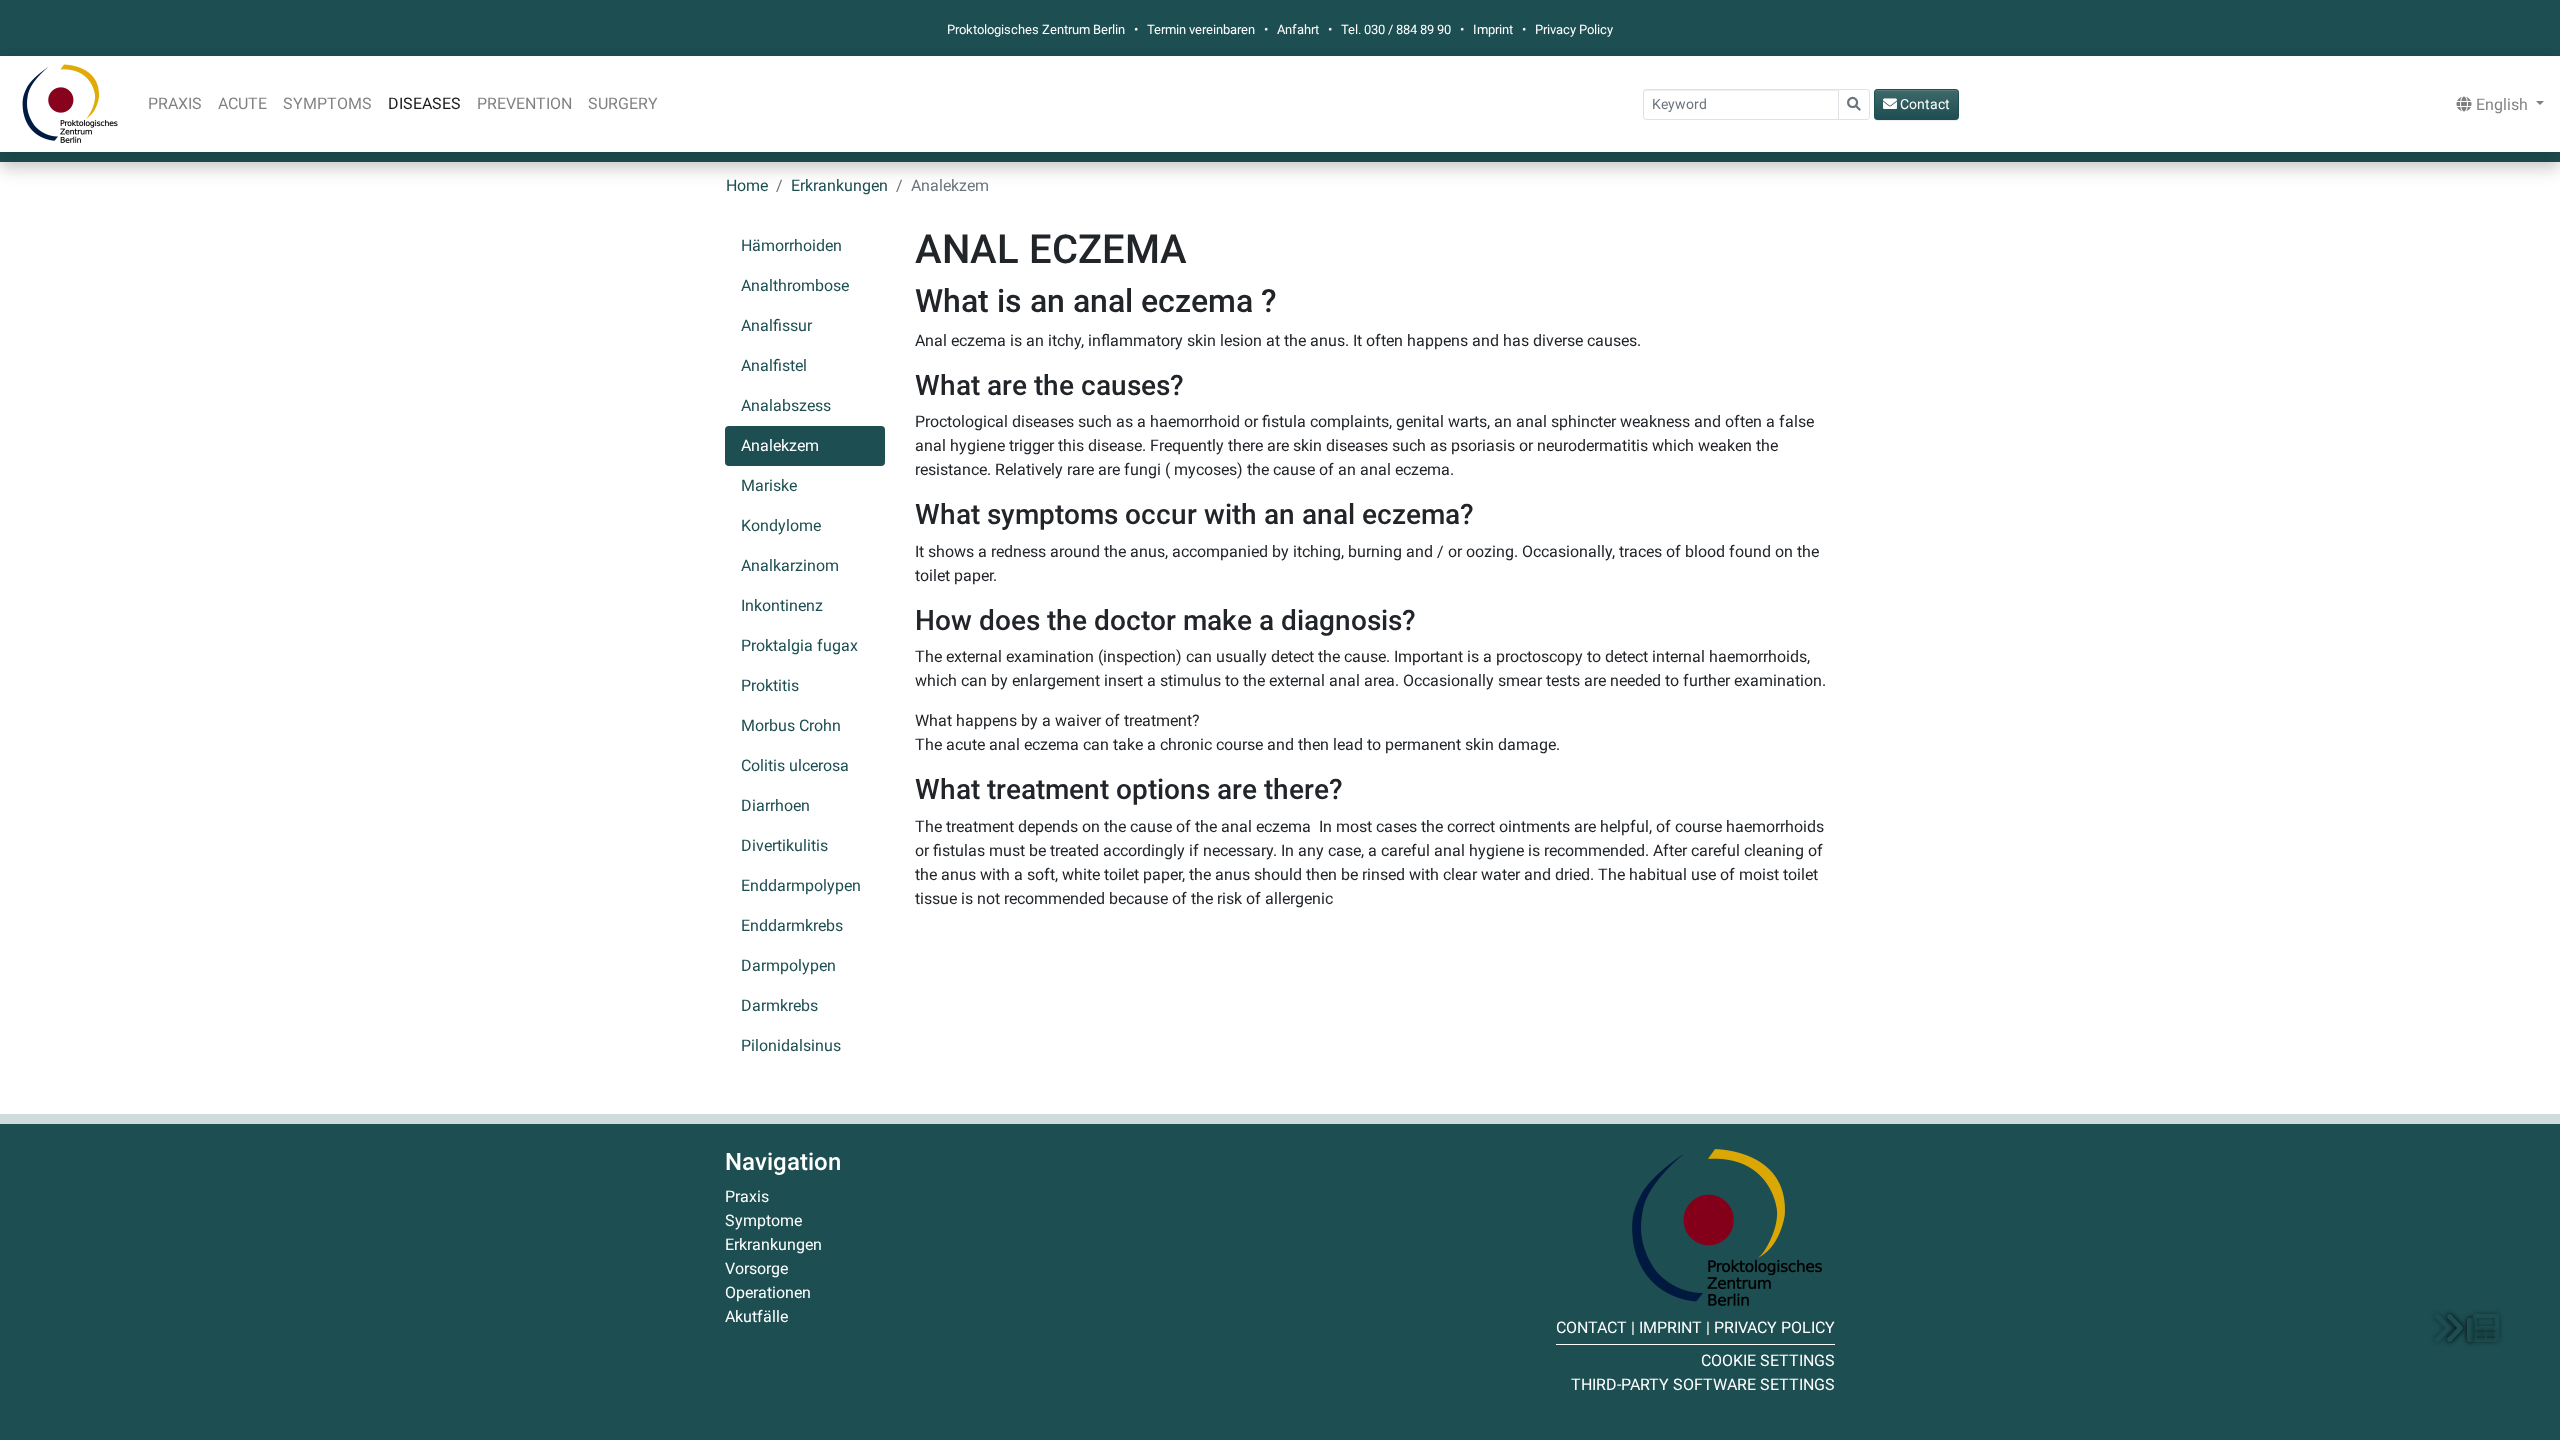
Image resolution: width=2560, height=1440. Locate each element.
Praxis (175, 103)
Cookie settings (1768, 1360)
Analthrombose (795, 285)
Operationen (768, 1292)
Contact (1923, 104)
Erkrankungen (839, 185)
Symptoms (327, 103)
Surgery (623, 103)
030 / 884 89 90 (1407, 29)
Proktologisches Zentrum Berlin (70, 104)
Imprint (1493, 29)
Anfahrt (1298, 29)
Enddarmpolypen (801, 885)
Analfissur (776, 325)
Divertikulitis (784, 845)
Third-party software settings (1703, 1384)
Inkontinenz (782, 605)
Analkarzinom (790, 565)
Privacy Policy (1574, 29)
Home (747, 185)
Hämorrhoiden (791, 245)
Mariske (769, 485)
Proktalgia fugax (799, 645)
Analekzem (780, 445)
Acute (242, 103)
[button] (2496, 104)
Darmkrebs (779, 1005)
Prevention (524, 103)
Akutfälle (756, 1316)
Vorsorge (756, 1268)
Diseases (424, 103)
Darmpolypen (788, 965)
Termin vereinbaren (1201, 29)
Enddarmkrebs (792, 925)
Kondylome (781, 525)
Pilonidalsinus (791, 1045)
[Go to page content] (2467, 1328)
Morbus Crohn (791, 725)
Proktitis (770, 685)
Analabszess (786, 405)
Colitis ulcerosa (795, 765)
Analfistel (774, 365)
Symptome (763, 1220)
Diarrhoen (775, 805)
